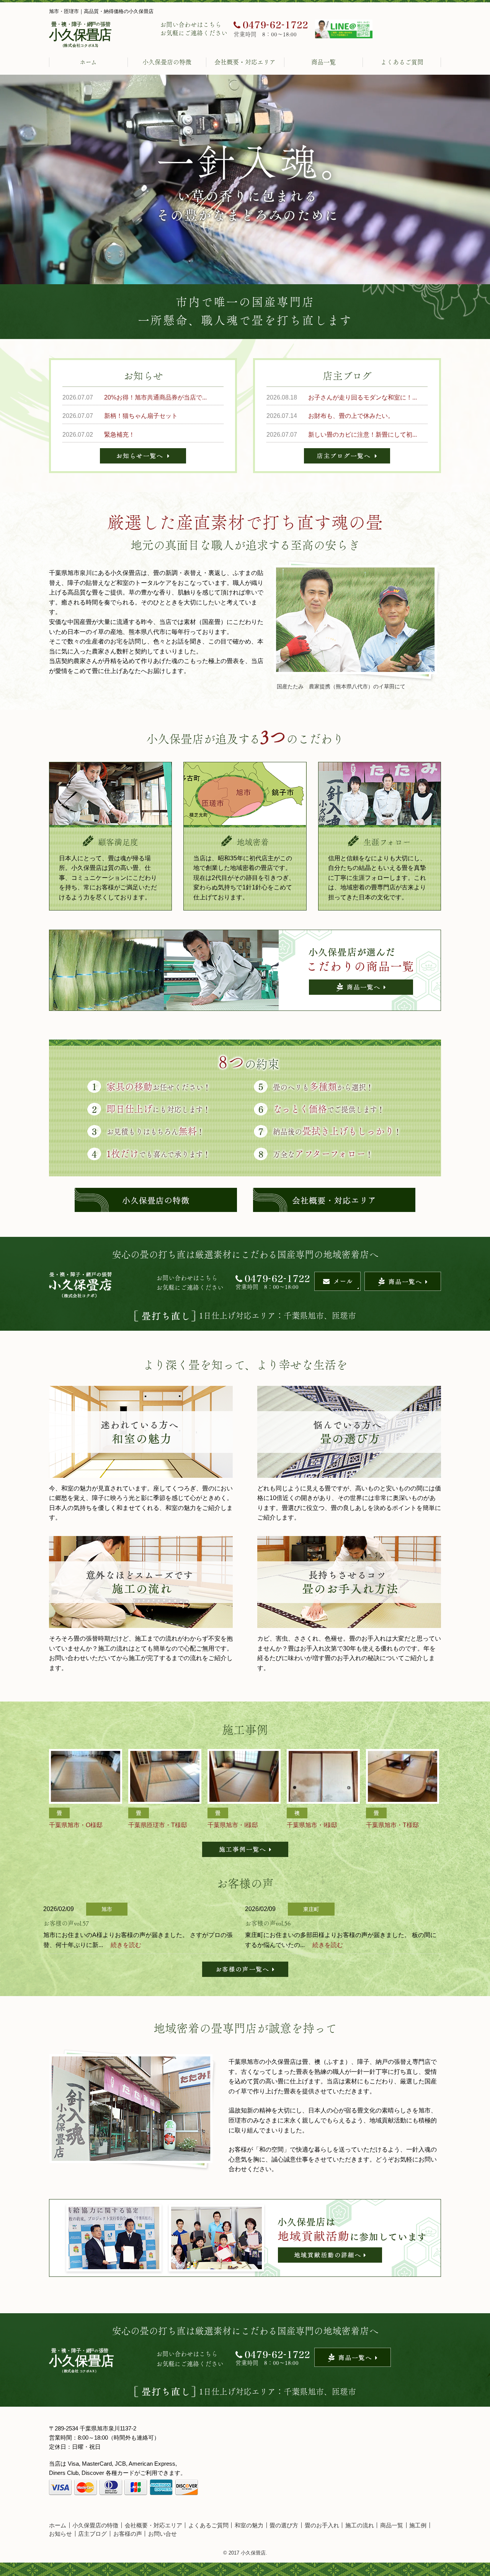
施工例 (418, 2525)
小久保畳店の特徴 (167, 62)
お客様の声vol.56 (268, 1923)
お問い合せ (163, 2534)
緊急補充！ (119, 435)
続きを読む (126, 1945)
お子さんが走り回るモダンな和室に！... (363, 397)
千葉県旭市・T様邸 (392, 1825)
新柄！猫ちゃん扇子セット (141, 416)
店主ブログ (92, 2534)
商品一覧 (323, 62)
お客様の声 (128, 2534)
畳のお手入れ (322, 2525)
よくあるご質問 (402, 62)
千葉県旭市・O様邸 (76, 1825)
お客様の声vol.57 (66, 1923)
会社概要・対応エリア (245, 62)
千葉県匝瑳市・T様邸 (158, 1825)
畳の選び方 (284, 2525)
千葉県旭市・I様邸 (233, 1825)
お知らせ (60, 2534)
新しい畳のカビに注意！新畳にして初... (363, 435)
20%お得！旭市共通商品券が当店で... (155, 397)
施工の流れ (360, 2525)
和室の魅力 (249, 2525)
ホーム (88, 62)
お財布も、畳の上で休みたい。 (351, 416)
